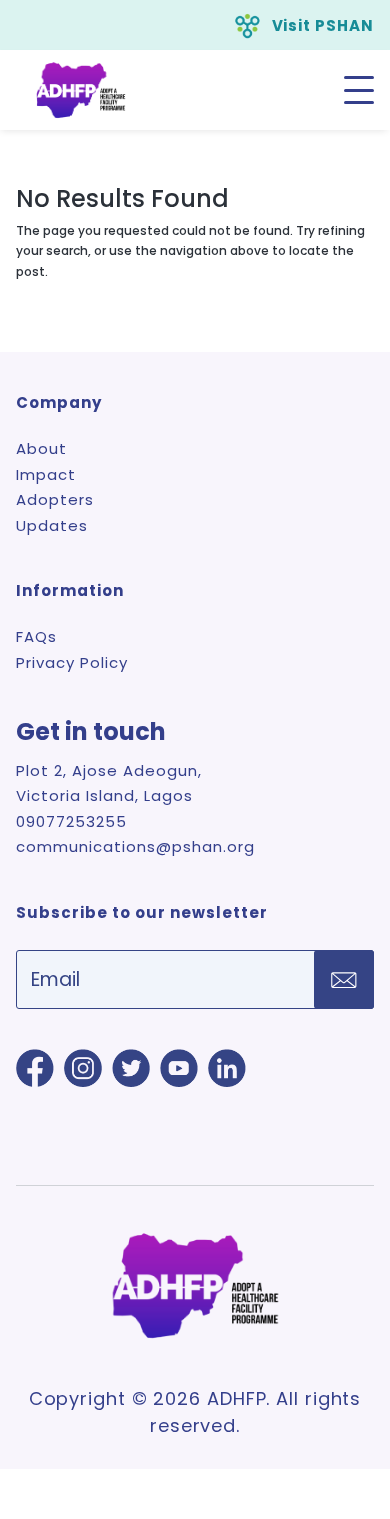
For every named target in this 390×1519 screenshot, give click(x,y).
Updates (52, 525)
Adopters (55, 499)
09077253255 (71, 821)
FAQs (36, 636)
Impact (46, 474)
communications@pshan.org (135, 846)
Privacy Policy (72, 662)
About (41, 448)
